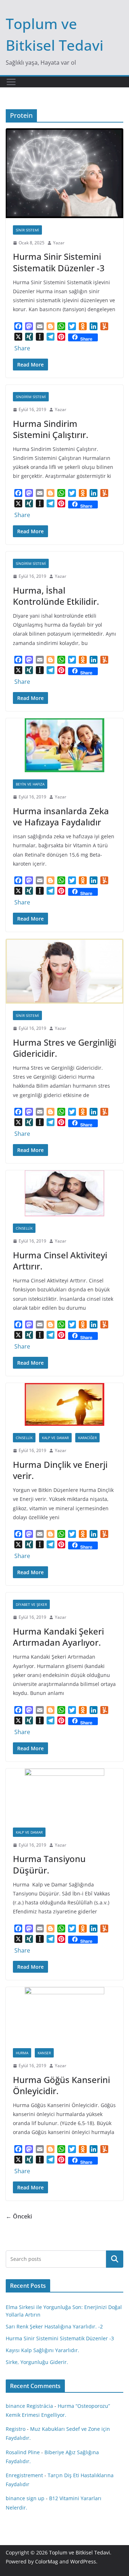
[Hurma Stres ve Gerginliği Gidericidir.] (64, 971)
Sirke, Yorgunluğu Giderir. (37, 2362)
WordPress (83, 2561)
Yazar (59, 243)
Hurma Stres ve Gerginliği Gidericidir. (64, 1048)
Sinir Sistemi (27, 230)
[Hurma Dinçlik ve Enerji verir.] (64, 1404)
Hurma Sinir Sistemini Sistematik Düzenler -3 (59, 262)
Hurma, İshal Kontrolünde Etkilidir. (56, 596)
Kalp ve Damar (55, 1438)
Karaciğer (87, 1438)
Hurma (22, 2053)
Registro (16, 2429)
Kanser (44, 2053)
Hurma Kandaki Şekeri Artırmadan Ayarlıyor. (58, 1637)
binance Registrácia (29, 2406)
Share (22, 348)
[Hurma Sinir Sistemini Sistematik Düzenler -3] (64, 173)
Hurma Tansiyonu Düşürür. (49, 1864)
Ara (115, 2259)
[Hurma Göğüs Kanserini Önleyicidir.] (64, 2014)
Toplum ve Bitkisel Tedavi (80, 2552)
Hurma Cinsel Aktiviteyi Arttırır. (60, 1261)
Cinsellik (24, 1228)
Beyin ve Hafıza (30, 784)
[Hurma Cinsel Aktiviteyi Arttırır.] (64, 1193)
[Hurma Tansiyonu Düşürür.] (64, 1794)
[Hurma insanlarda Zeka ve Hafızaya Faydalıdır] (64, 745)
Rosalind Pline (23, 2452)
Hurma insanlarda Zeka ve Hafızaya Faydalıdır (61, 816)
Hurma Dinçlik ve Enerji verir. (60, 1470)
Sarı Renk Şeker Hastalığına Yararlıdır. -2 (54, 2326)
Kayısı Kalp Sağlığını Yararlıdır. (42, 2350)
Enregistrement (24, 2475)
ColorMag (47, 2561)
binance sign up (25, 2498)
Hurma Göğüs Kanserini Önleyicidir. (61, 2085)
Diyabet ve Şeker (31, 1604)
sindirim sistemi (31, 397)
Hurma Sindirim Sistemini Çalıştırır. (51, 429)
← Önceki (19, 2216)
